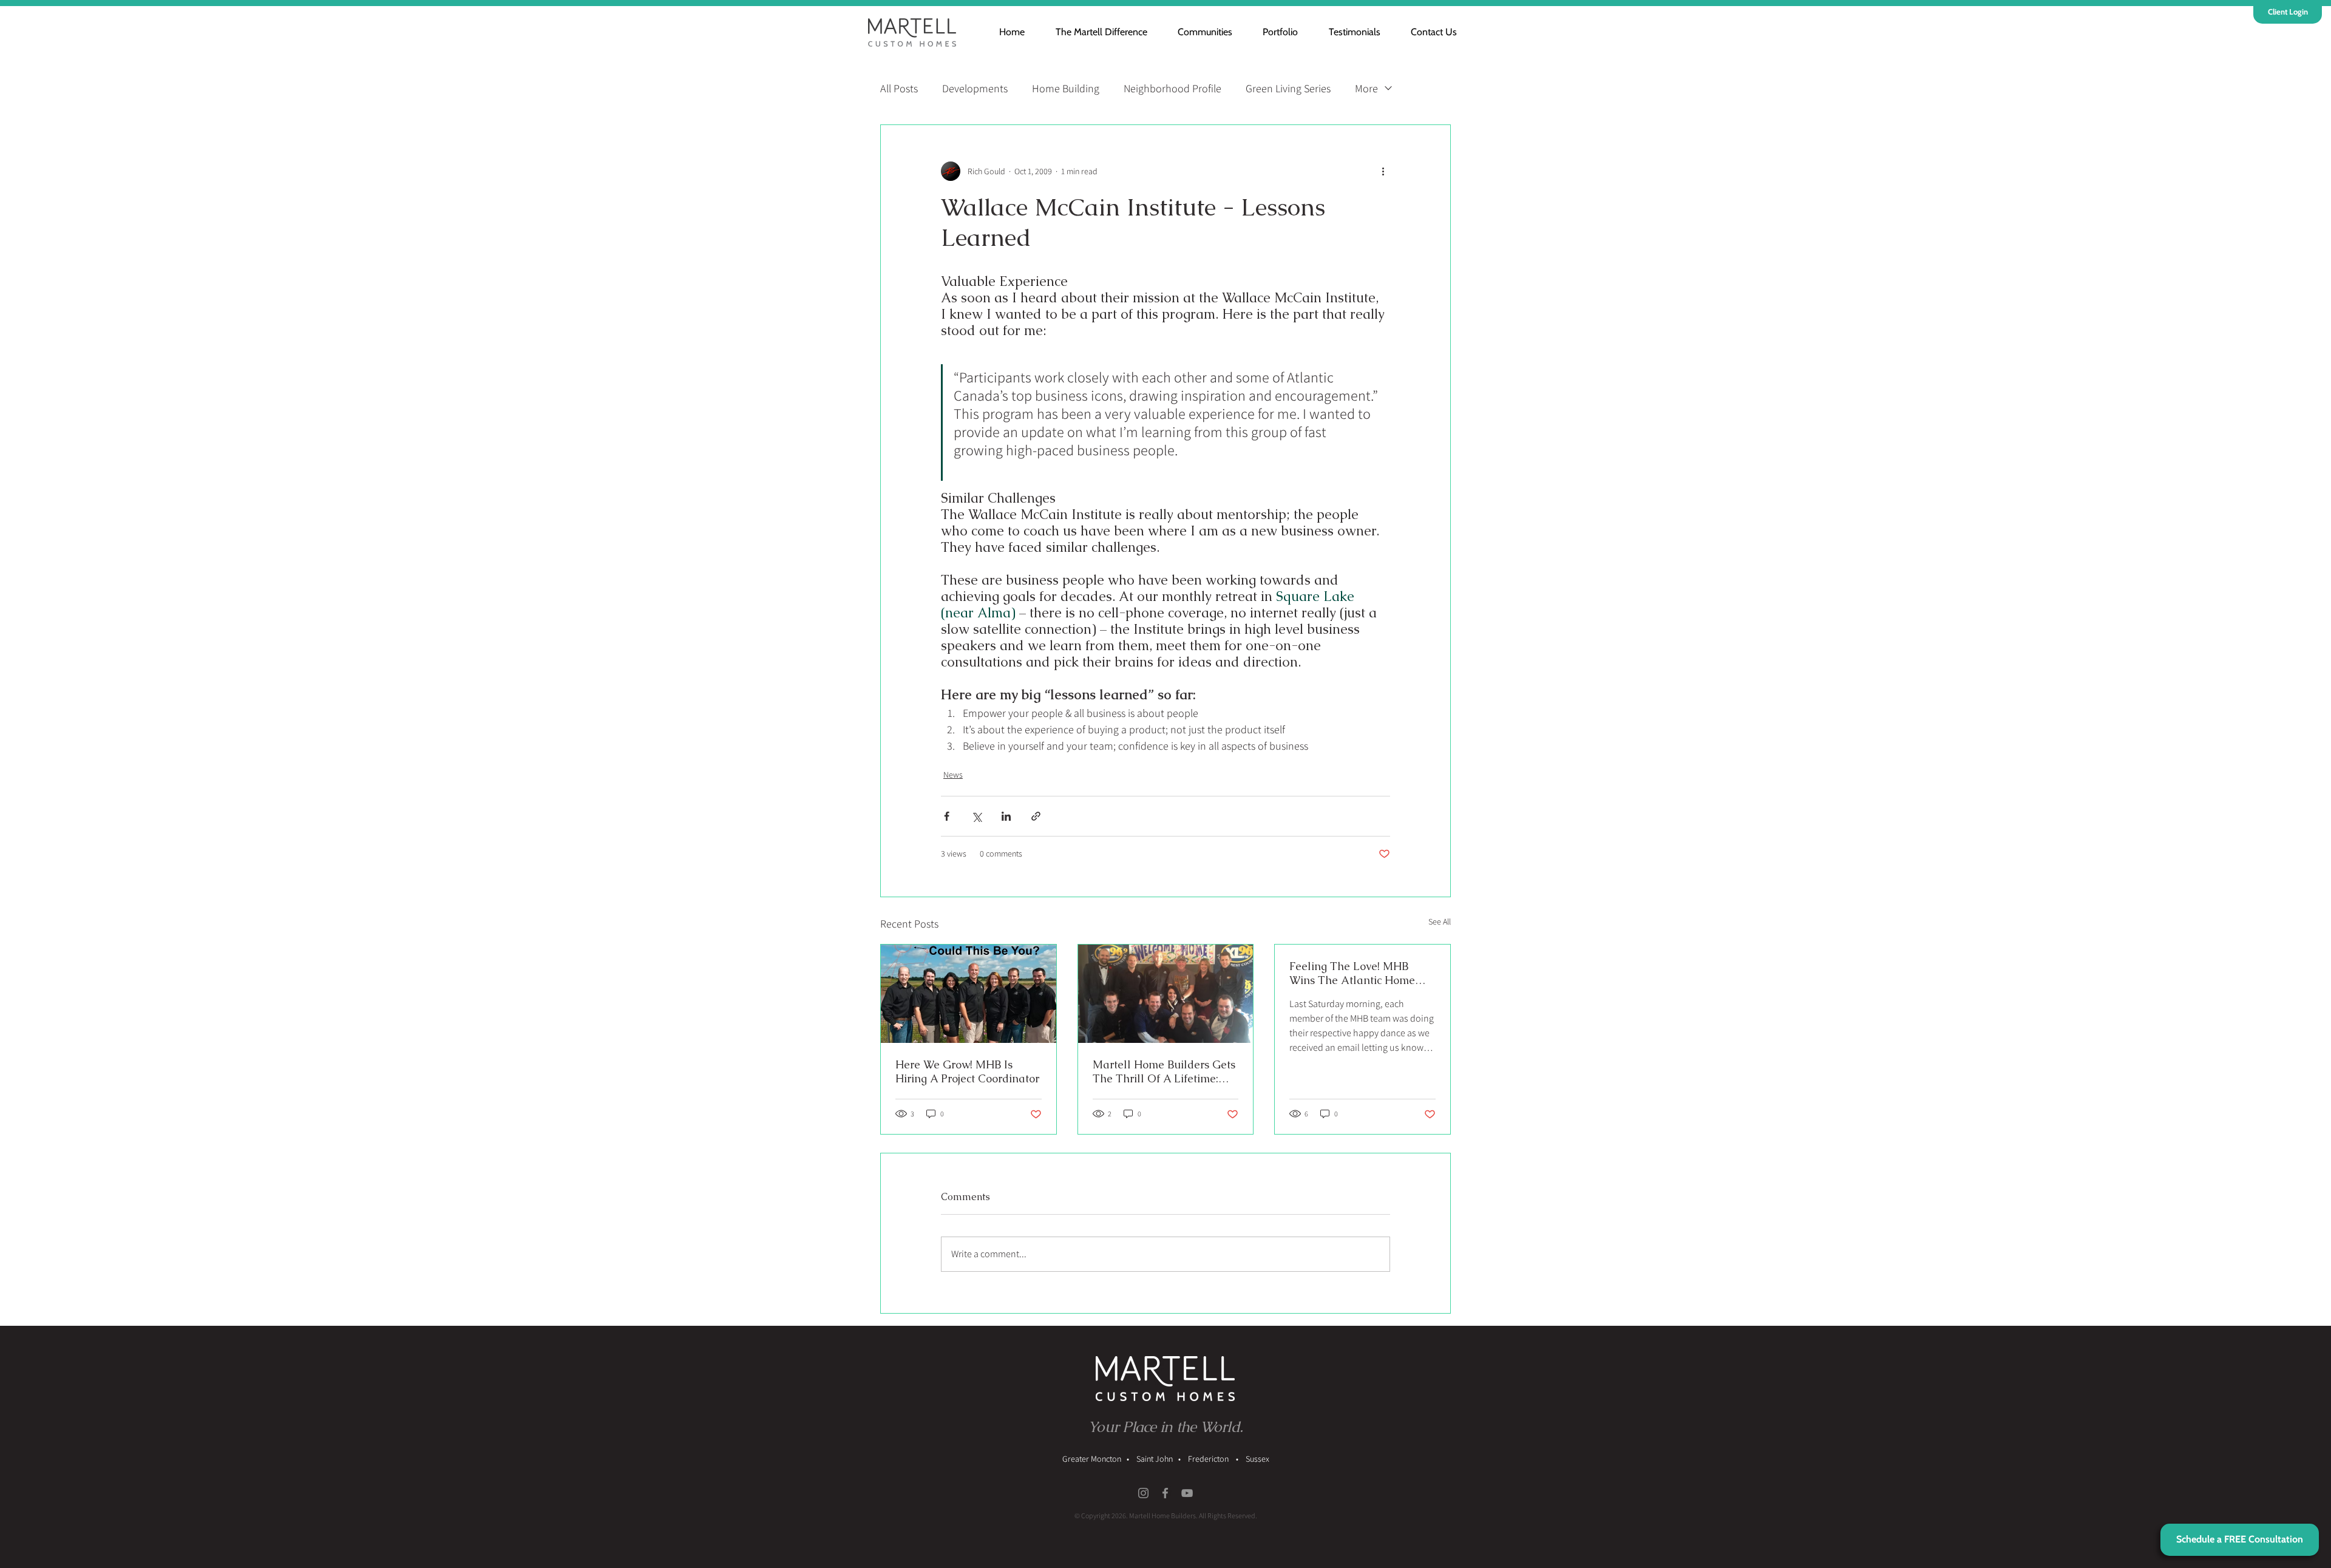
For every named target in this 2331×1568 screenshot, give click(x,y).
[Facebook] (1165, 1493)
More (1366, 88)
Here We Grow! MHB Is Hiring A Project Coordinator (967, 1071)
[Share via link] (1036, 816)
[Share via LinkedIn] (1006, 816)
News (953, 775)
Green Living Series (1288, 88)
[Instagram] (1143, 1493)
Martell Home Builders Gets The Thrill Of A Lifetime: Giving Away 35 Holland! (1164, 1071)
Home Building (1066, 88)
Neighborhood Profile (1172, 88)
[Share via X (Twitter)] (976, 816)
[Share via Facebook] (947, 816)
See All (1440, 921)
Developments (975, 88)
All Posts (899, 88)
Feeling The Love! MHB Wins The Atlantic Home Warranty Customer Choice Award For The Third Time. (1359, 973)
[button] (1198, 32)
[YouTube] (1187, 1493)
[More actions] (1383, 171)
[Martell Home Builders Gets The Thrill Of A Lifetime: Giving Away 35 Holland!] (1166, 994)
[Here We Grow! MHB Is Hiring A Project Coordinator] (969, 994)
